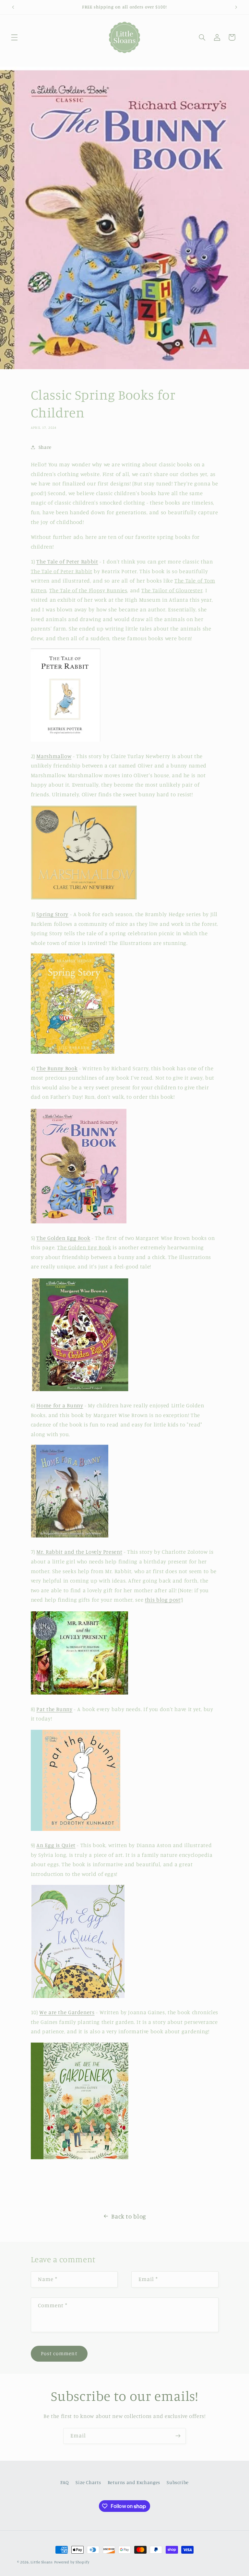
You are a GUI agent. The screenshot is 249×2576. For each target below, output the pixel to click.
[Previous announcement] (13, 7)
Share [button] (45, 447)
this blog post (163, 1600)
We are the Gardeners (67, 2012)
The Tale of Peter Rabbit (67, 562)
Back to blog (129, 2216)
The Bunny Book (57, 1068)
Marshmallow (54, 756)
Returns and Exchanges (134, 2482)
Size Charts (88, 2482)
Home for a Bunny (60, 1405)
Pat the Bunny (54, 1709)
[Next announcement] (236, 7)
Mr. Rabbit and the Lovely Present (79, 1552)
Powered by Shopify (72, 2562)
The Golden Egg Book (63, 1238)
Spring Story (52, 914)
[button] (14, 37)
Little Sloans (42, 2562)
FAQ (65, 2482)
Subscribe (178, 2482)
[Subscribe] (178, 2436)
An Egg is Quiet (56, 1845)
